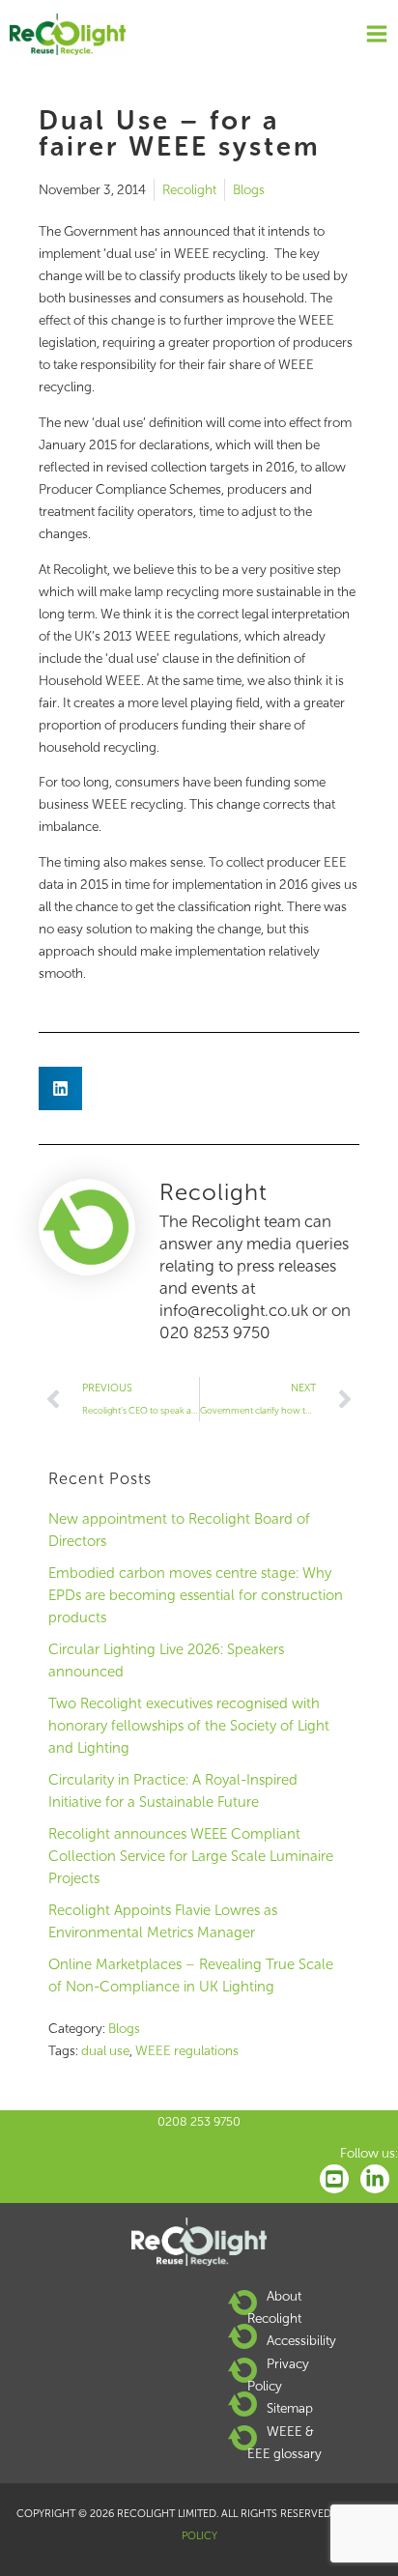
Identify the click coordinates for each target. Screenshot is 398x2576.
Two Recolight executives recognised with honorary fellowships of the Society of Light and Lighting (189, 1726)
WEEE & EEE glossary (284, 2442)
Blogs (249, 190)
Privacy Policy (278, 2375)
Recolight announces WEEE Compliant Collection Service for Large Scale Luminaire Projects (191, 1856)
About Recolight (274, 2307)
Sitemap (290, 2408)
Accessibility (301, 2341)
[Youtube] (334, 2179)
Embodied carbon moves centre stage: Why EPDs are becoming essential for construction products (196, 1595)
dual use (105, 2051)
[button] (60, 1088)
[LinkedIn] (375, 2179)
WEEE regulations (187, 2051)
